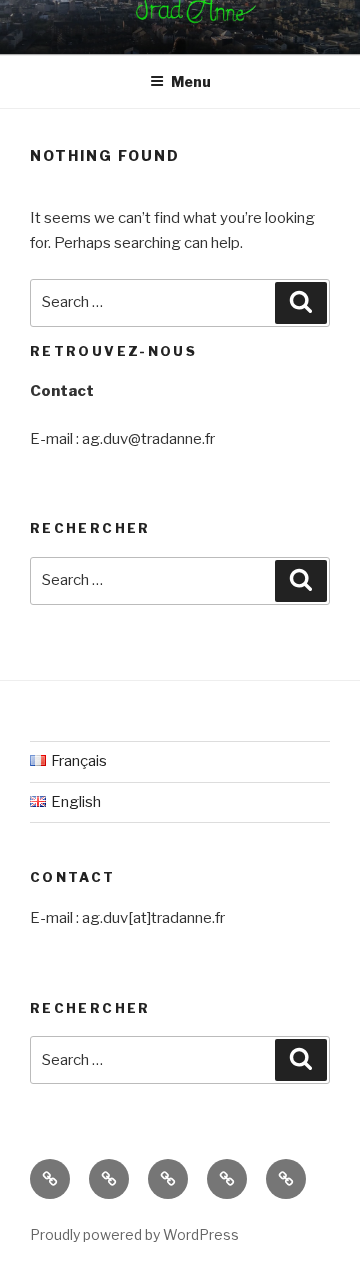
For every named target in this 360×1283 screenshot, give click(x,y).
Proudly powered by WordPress (134, 1234)
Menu (191, 81)
